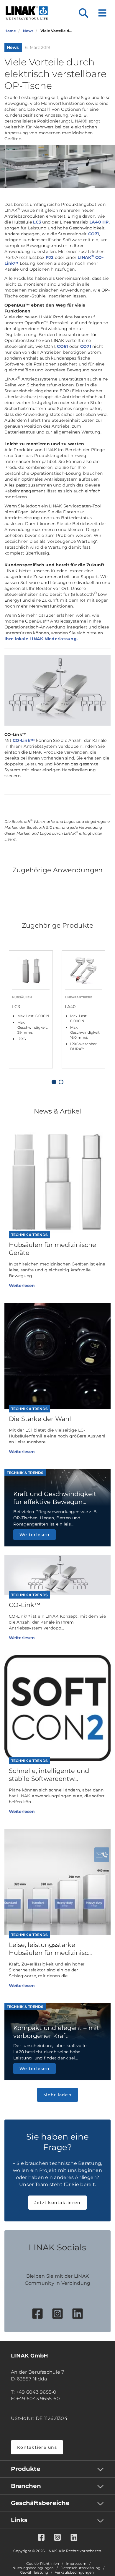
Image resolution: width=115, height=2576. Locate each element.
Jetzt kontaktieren (58, 2203)
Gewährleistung (34, 2572)
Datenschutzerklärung (80, 2568)
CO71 (94, 234)
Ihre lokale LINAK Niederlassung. (41, 639)
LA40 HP (99, 222)
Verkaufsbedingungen (74, 2572)
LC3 (37, 222)
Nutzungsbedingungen (33, 2568)
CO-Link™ (24, 740)
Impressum (76, 2564)
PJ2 (50, 257)
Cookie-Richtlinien (43, 2564)
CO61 (62, 346)
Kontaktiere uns (37, 2447)
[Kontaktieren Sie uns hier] (102, 1855)
